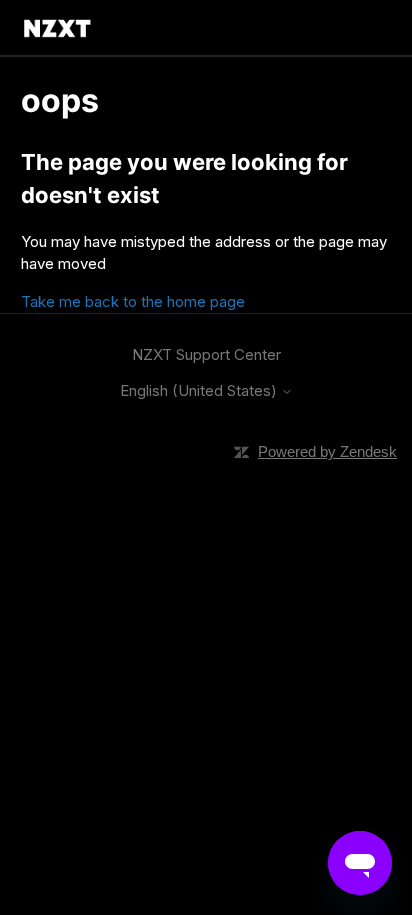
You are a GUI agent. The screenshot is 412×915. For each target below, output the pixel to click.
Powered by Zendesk (327, 451)
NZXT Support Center (206, 354)
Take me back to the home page (133, 301)
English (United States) (200, 390)
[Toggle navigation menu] (360, 28)
